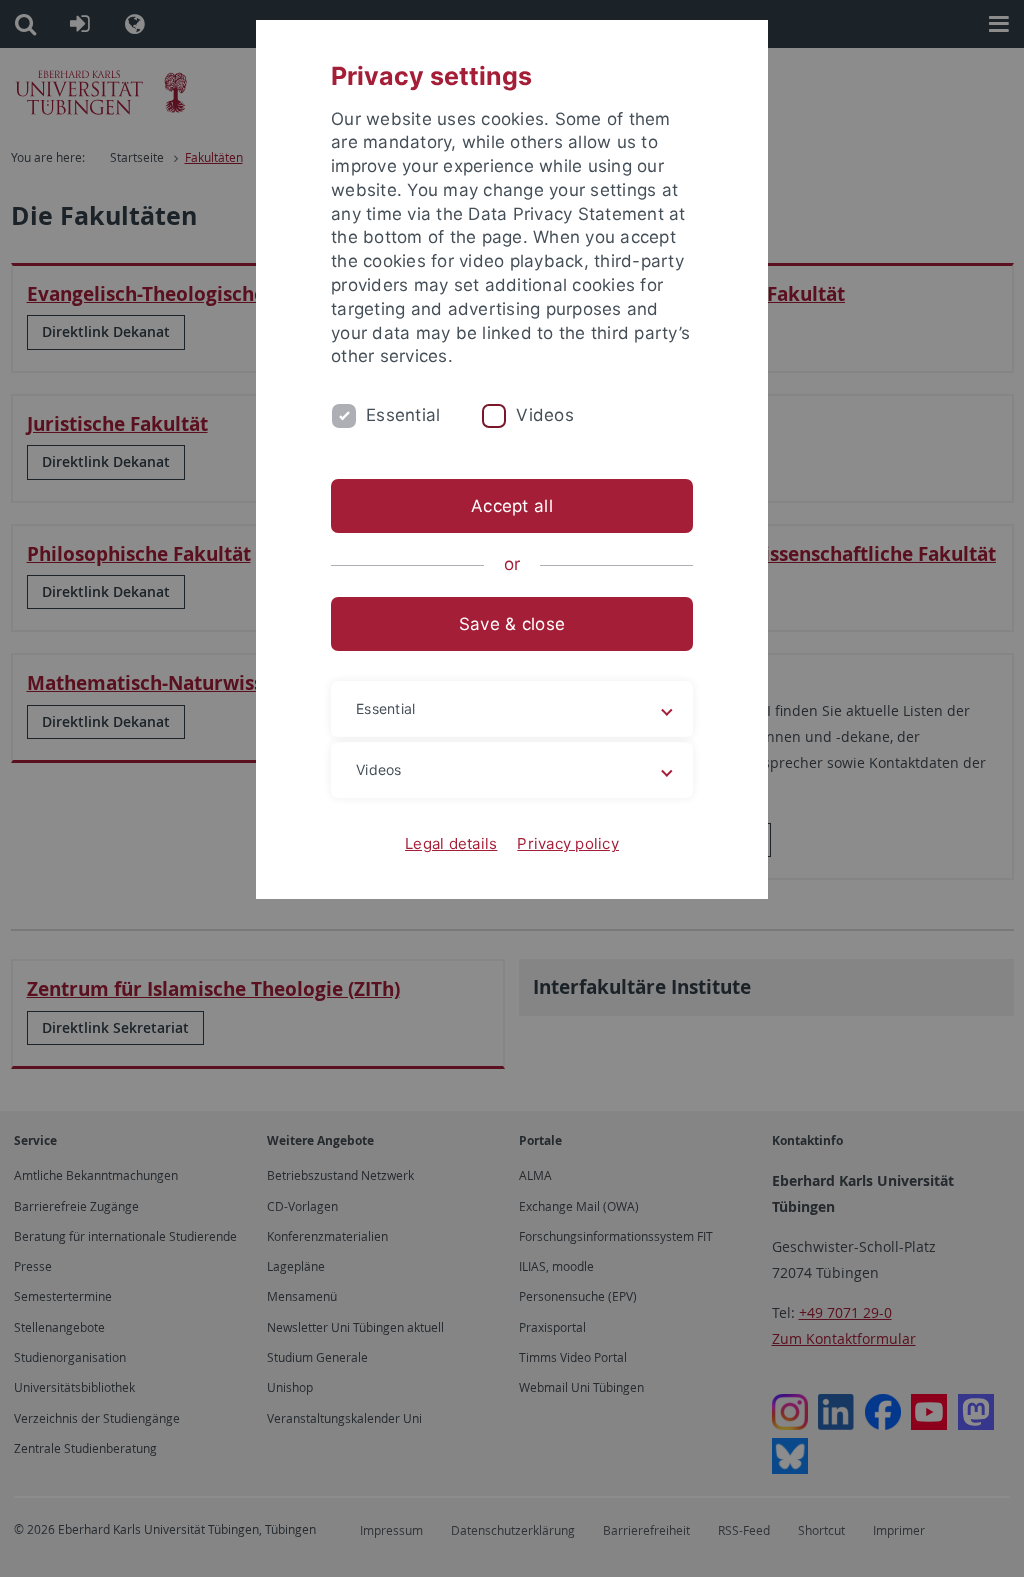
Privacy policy (568, 843)
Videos (545, 415)
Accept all (512, 506)
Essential (403, 415)
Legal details (451, 843)
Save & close (512, 624)
